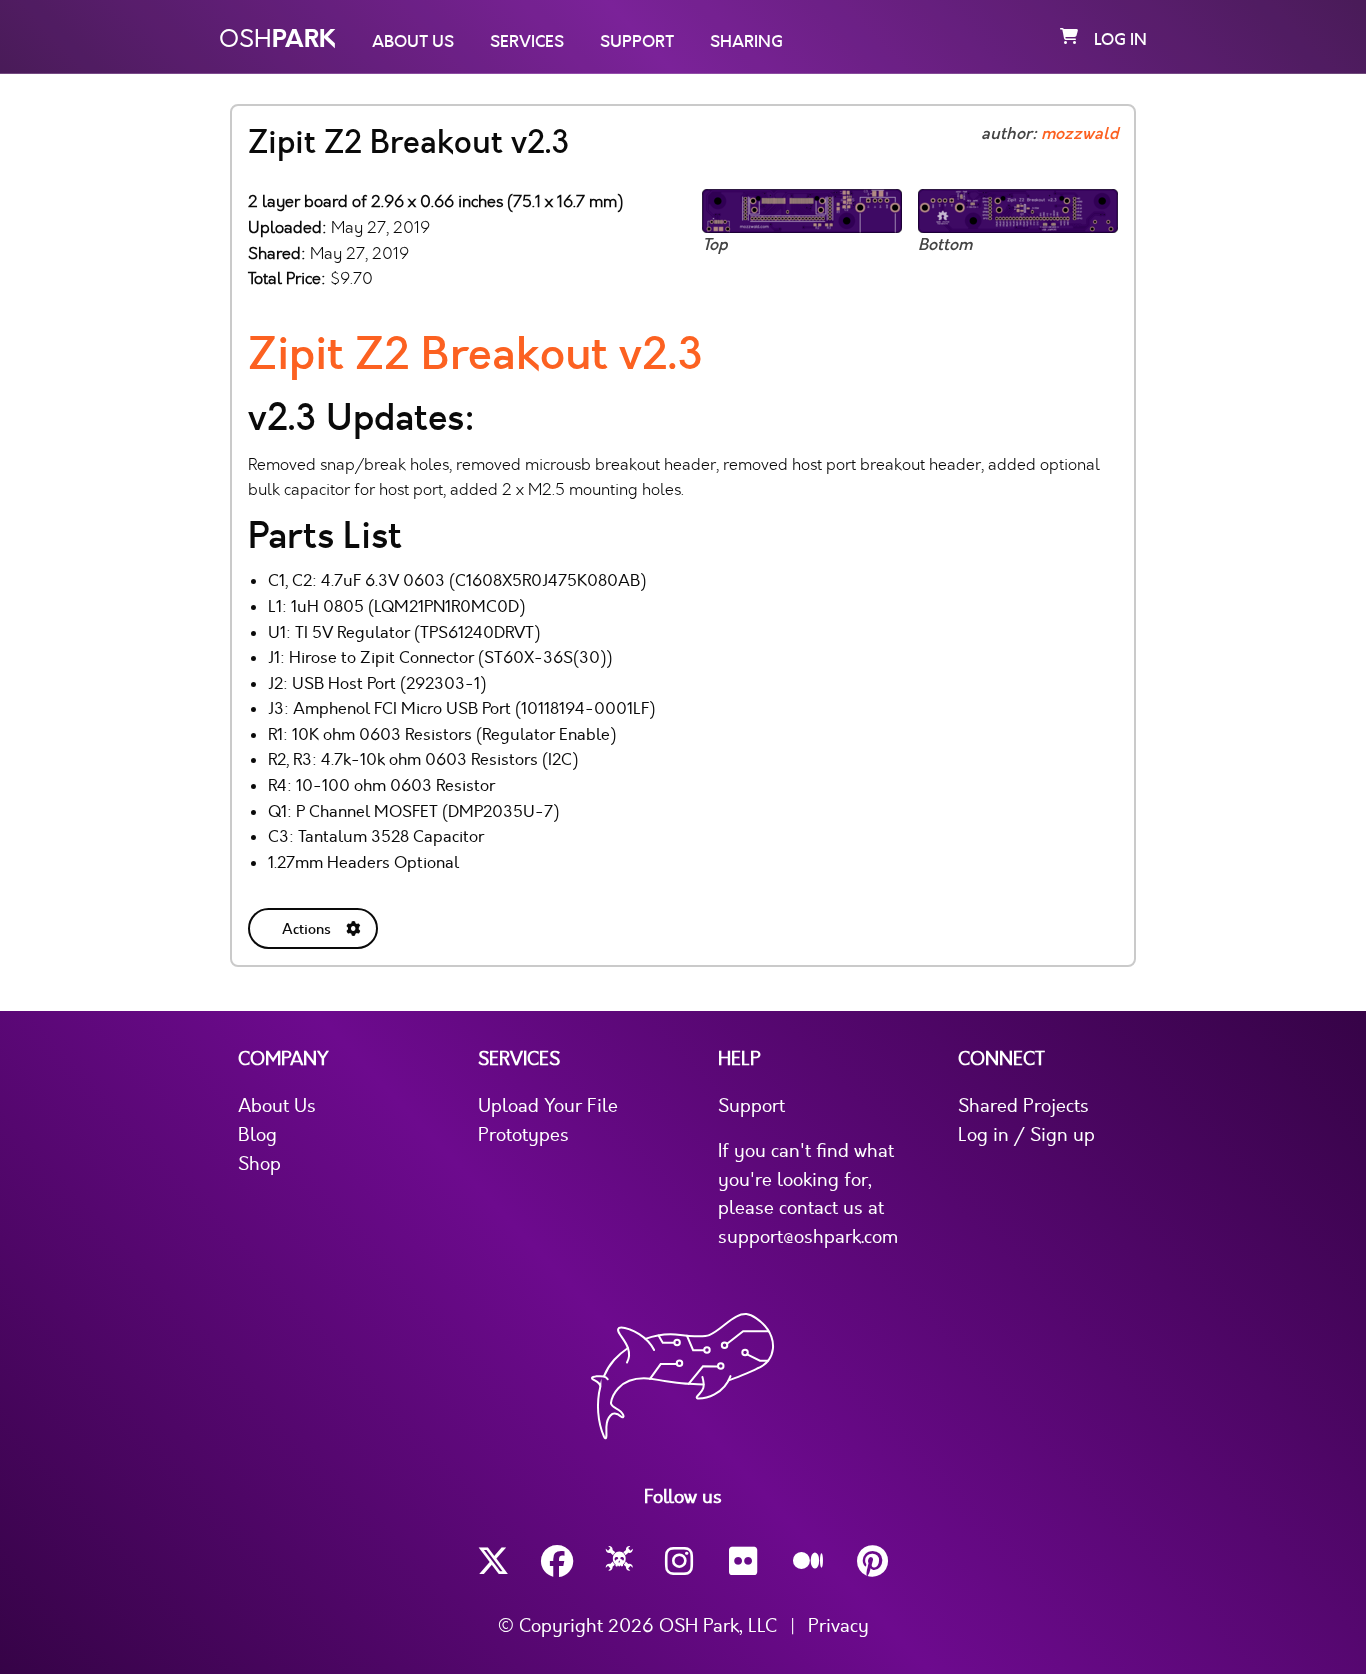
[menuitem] (315, 924)
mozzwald (1079, 134)
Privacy (838, 1626)
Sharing (746, 42)
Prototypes (523, 1135)
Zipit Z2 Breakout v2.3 (476, 354)
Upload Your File (548, 1106)
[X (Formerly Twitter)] (493, 1561)
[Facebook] (557, 1561)
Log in (1120, 40)
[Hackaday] (619, 1562)
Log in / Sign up (1026, 1135)
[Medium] (809, 1562)
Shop (259, 1164)
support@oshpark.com (808, 1237)
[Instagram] (681, 1561)
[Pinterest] (873, 1561)
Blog (257, 1135)
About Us (413, 42)
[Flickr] (745, 1561)
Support (637, 42)
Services (527, 42)
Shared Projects (1023, 1106)
